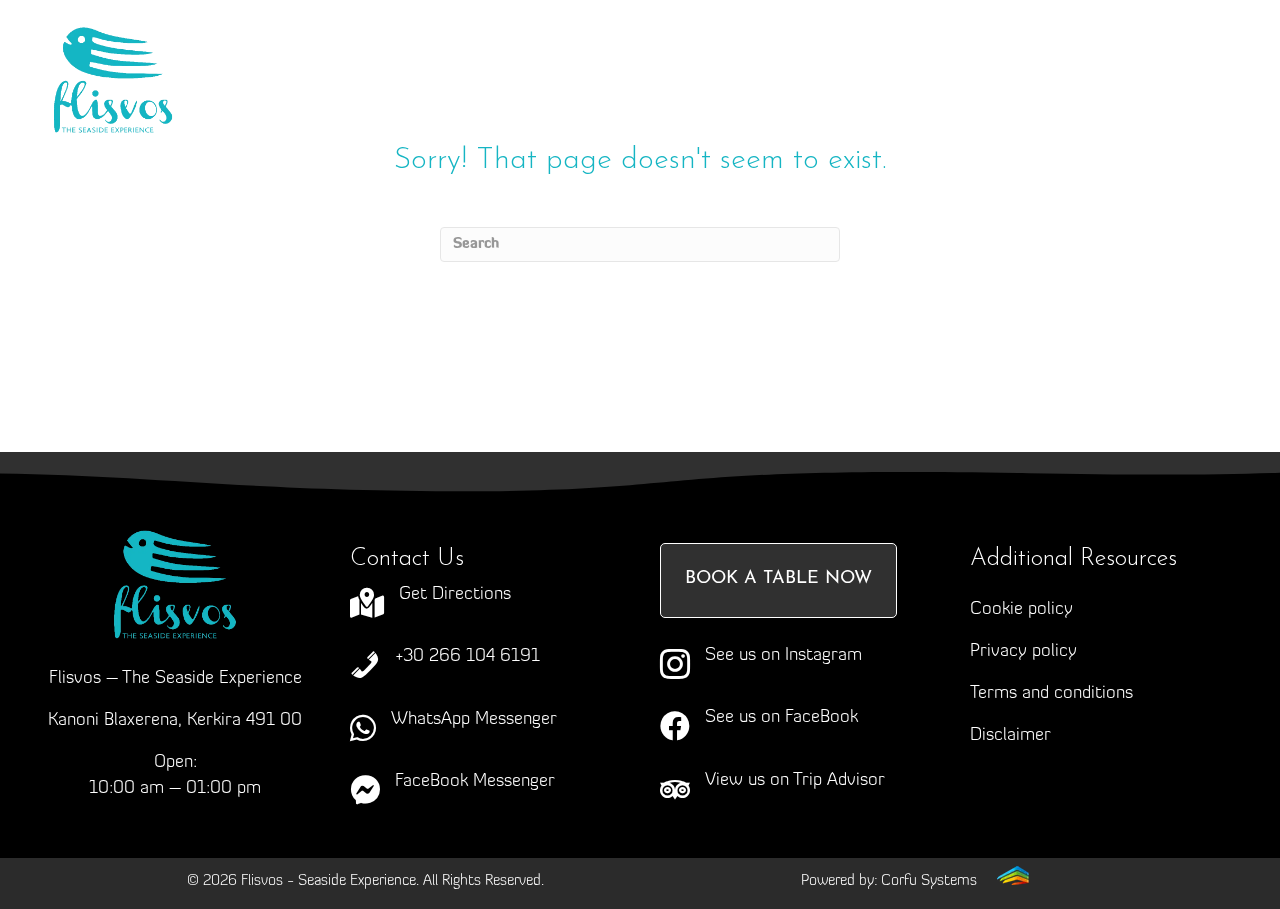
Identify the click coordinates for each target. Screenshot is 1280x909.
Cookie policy (1021, 610)
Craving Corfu (598, 55)
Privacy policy (1023, 652)
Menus (752, 55)
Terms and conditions (1051, 694)
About (446, 55)
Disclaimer (1010, 736)
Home (327, 55)
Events (903, 55)
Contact (736, 95)
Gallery (489, 95)
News (610, 95)
